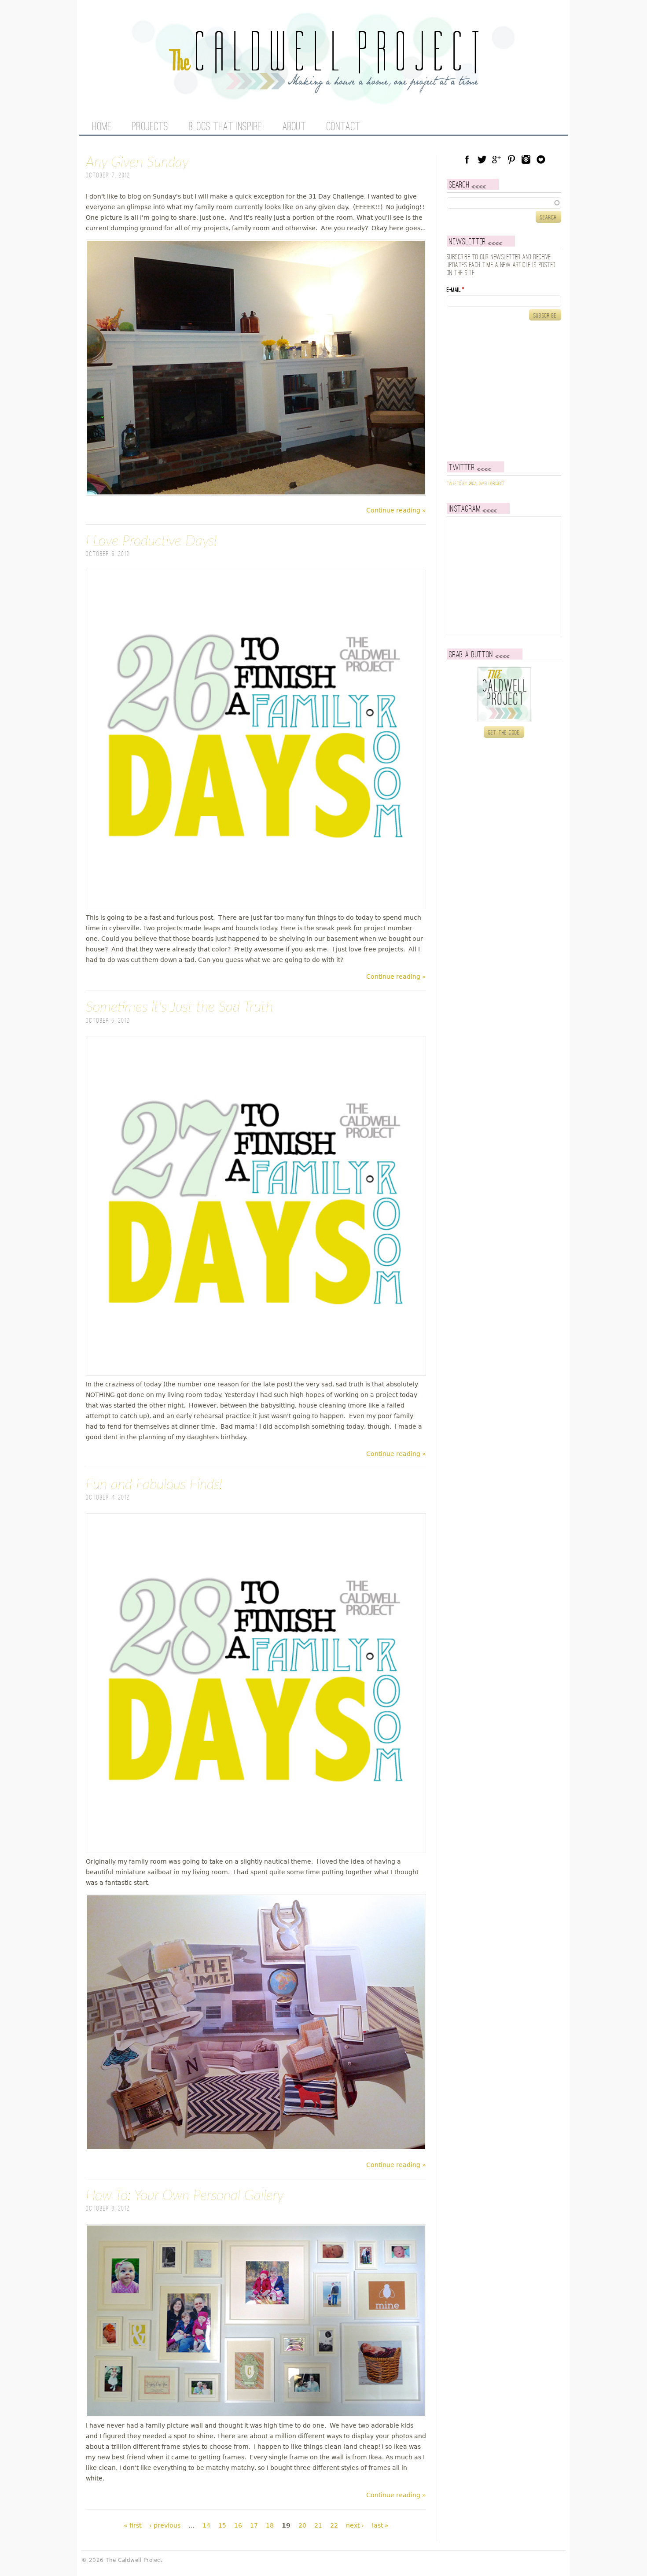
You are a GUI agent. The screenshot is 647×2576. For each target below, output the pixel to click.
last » (380, 2525)
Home (102, 127)
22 (334, 2525)
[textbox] (504, 203)
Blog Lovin (541, 159)
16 (238, 2525)
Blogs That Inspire (225, 127)
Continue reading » (396, 510)
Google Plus (496, 159)
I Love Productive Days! (151, 541)
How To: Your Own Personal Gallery (185, 2196)
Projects (150, 127)
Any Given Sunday (137, 162)
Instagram (526, 159)
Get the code (504, 733)
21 (318, 2525)
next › (355, 2525)
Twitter (482, 159)
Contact (344, 127)
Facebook (467, 159)
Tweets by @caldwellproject (476, 484)
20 (302, 2525)
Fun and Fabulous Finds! (154, 1485)
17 (254, 2525)
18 (270, 2525)
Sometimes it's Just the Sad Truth (179, 1007)
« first (132, 2525)
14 (206, 2525)
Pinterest (511, 159)
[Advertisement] (502, 391)
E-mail (456, 290)
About (294, 127)
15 (222, 2525)
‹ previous (165, 2525)
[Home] (323, 88)
